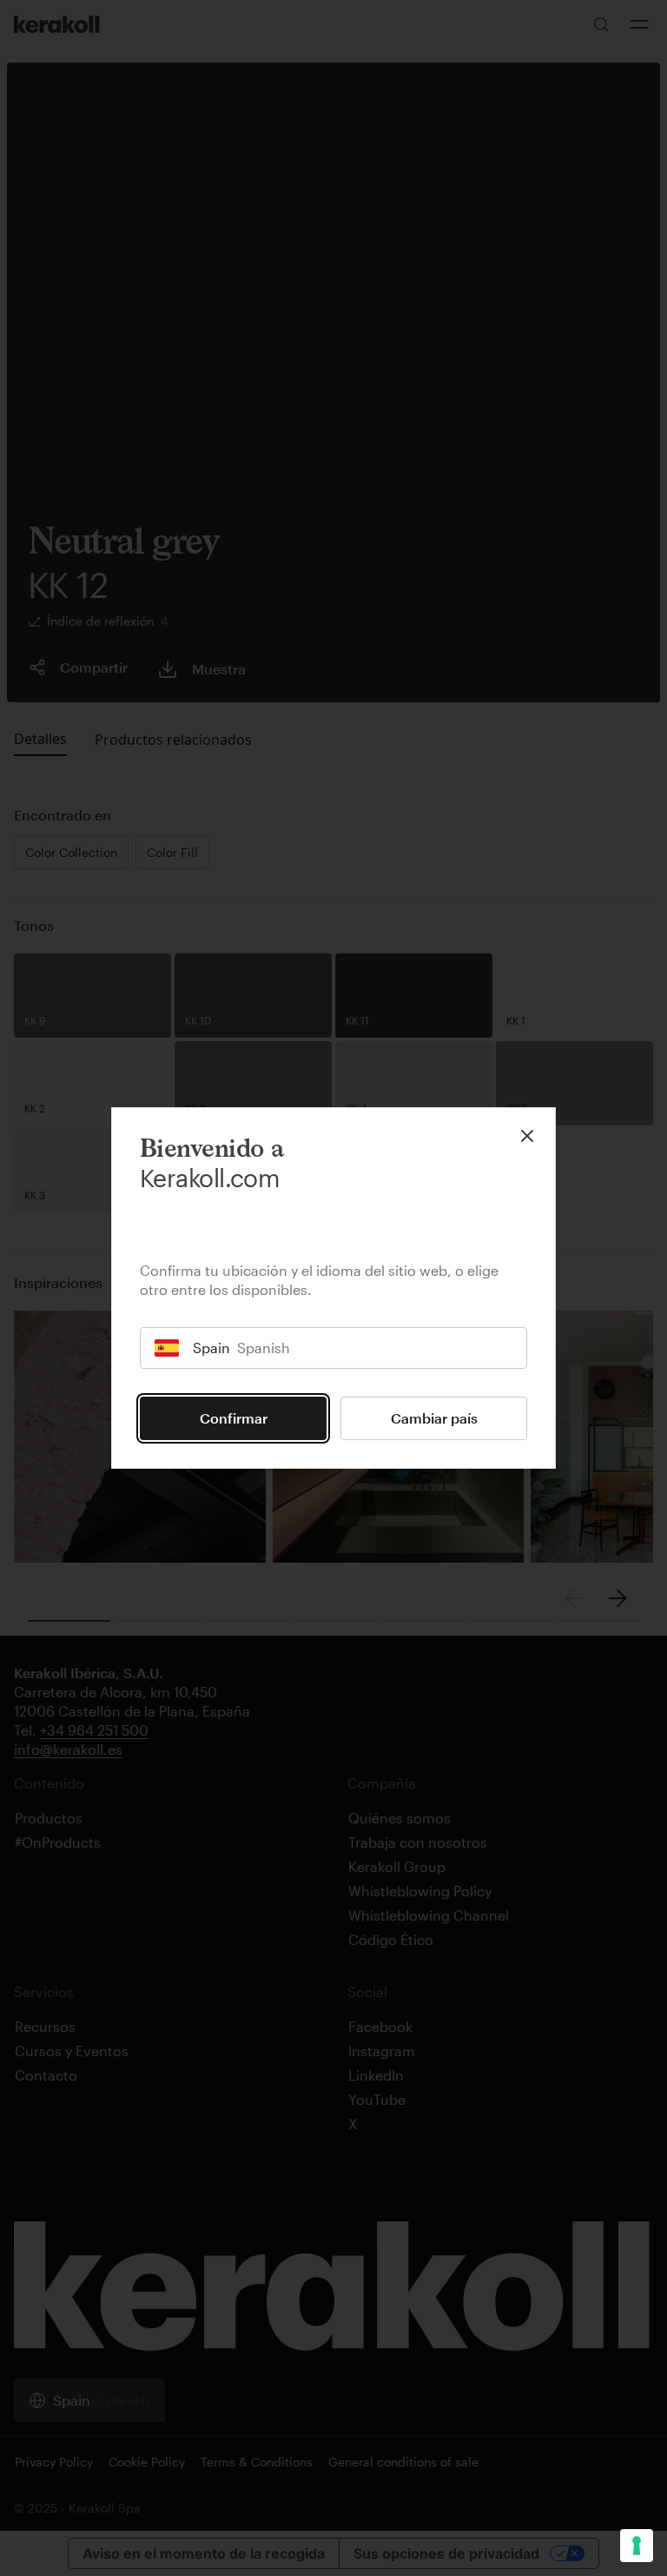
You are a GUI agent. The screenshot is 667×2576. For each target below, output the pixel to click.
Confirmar (234, 1418)
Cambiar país (434, 1418)
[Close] (527, 1136)
